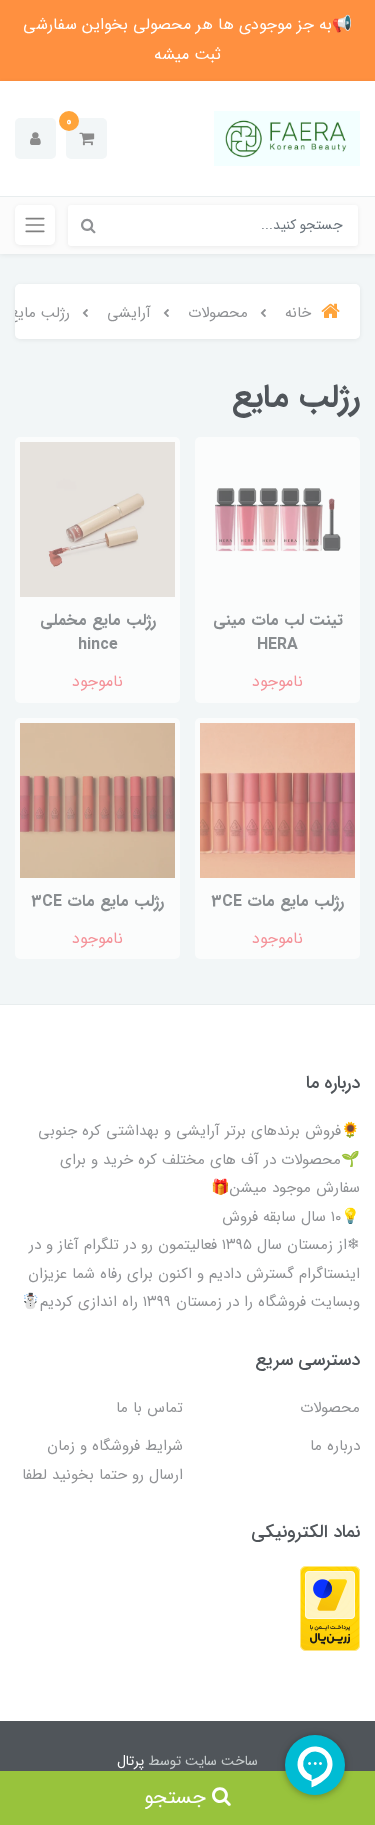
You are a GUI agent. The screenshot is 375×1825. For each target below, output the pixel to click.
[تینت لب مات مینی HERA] (277, 518)
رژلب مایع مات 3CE (277, 901)
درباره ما (335, 1446)
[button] (86, 138)
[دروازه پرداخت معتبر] (330, 1607)
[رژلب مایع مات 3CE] (277, 799)
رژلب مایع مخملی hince (98, 632)
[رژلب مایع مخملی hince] (97, 518)
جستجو (178, 1797)
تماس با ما (149, 1408)
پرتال (130, 1761)
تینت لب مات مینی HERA (278, 632)
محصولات (330, 1408)
